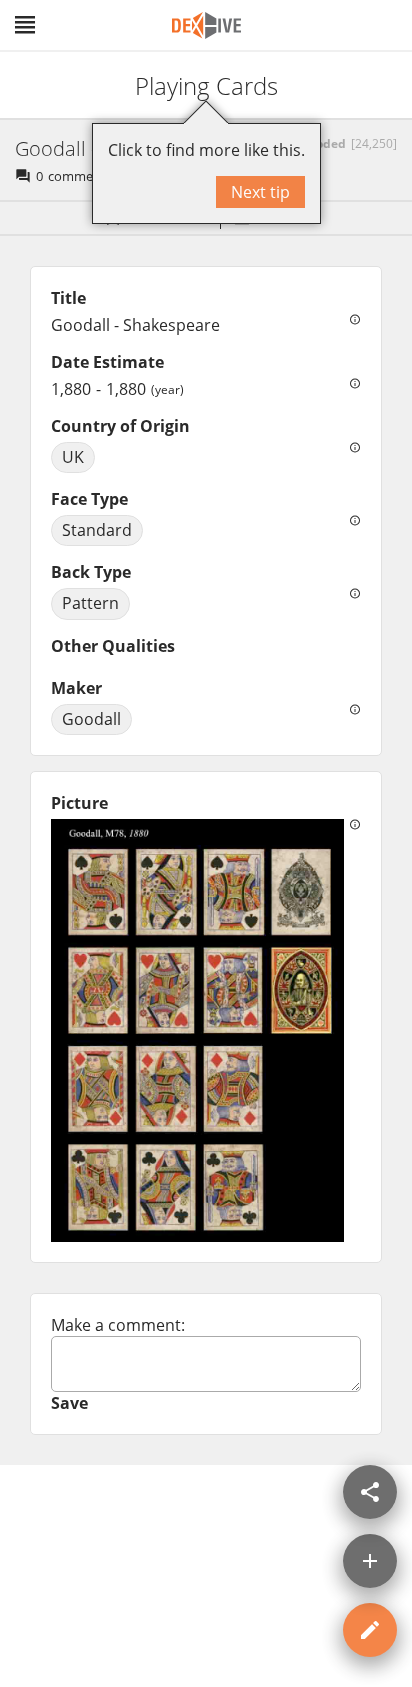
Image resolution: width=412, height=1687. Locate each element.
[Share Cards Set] (370, 1492)
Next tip (260, 192)
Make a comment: (118, 1325)
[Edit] (370, 1630)
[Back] (33, 85)
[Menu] (25, 25)
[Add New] (370, 1561)
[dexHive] (206, 25)
